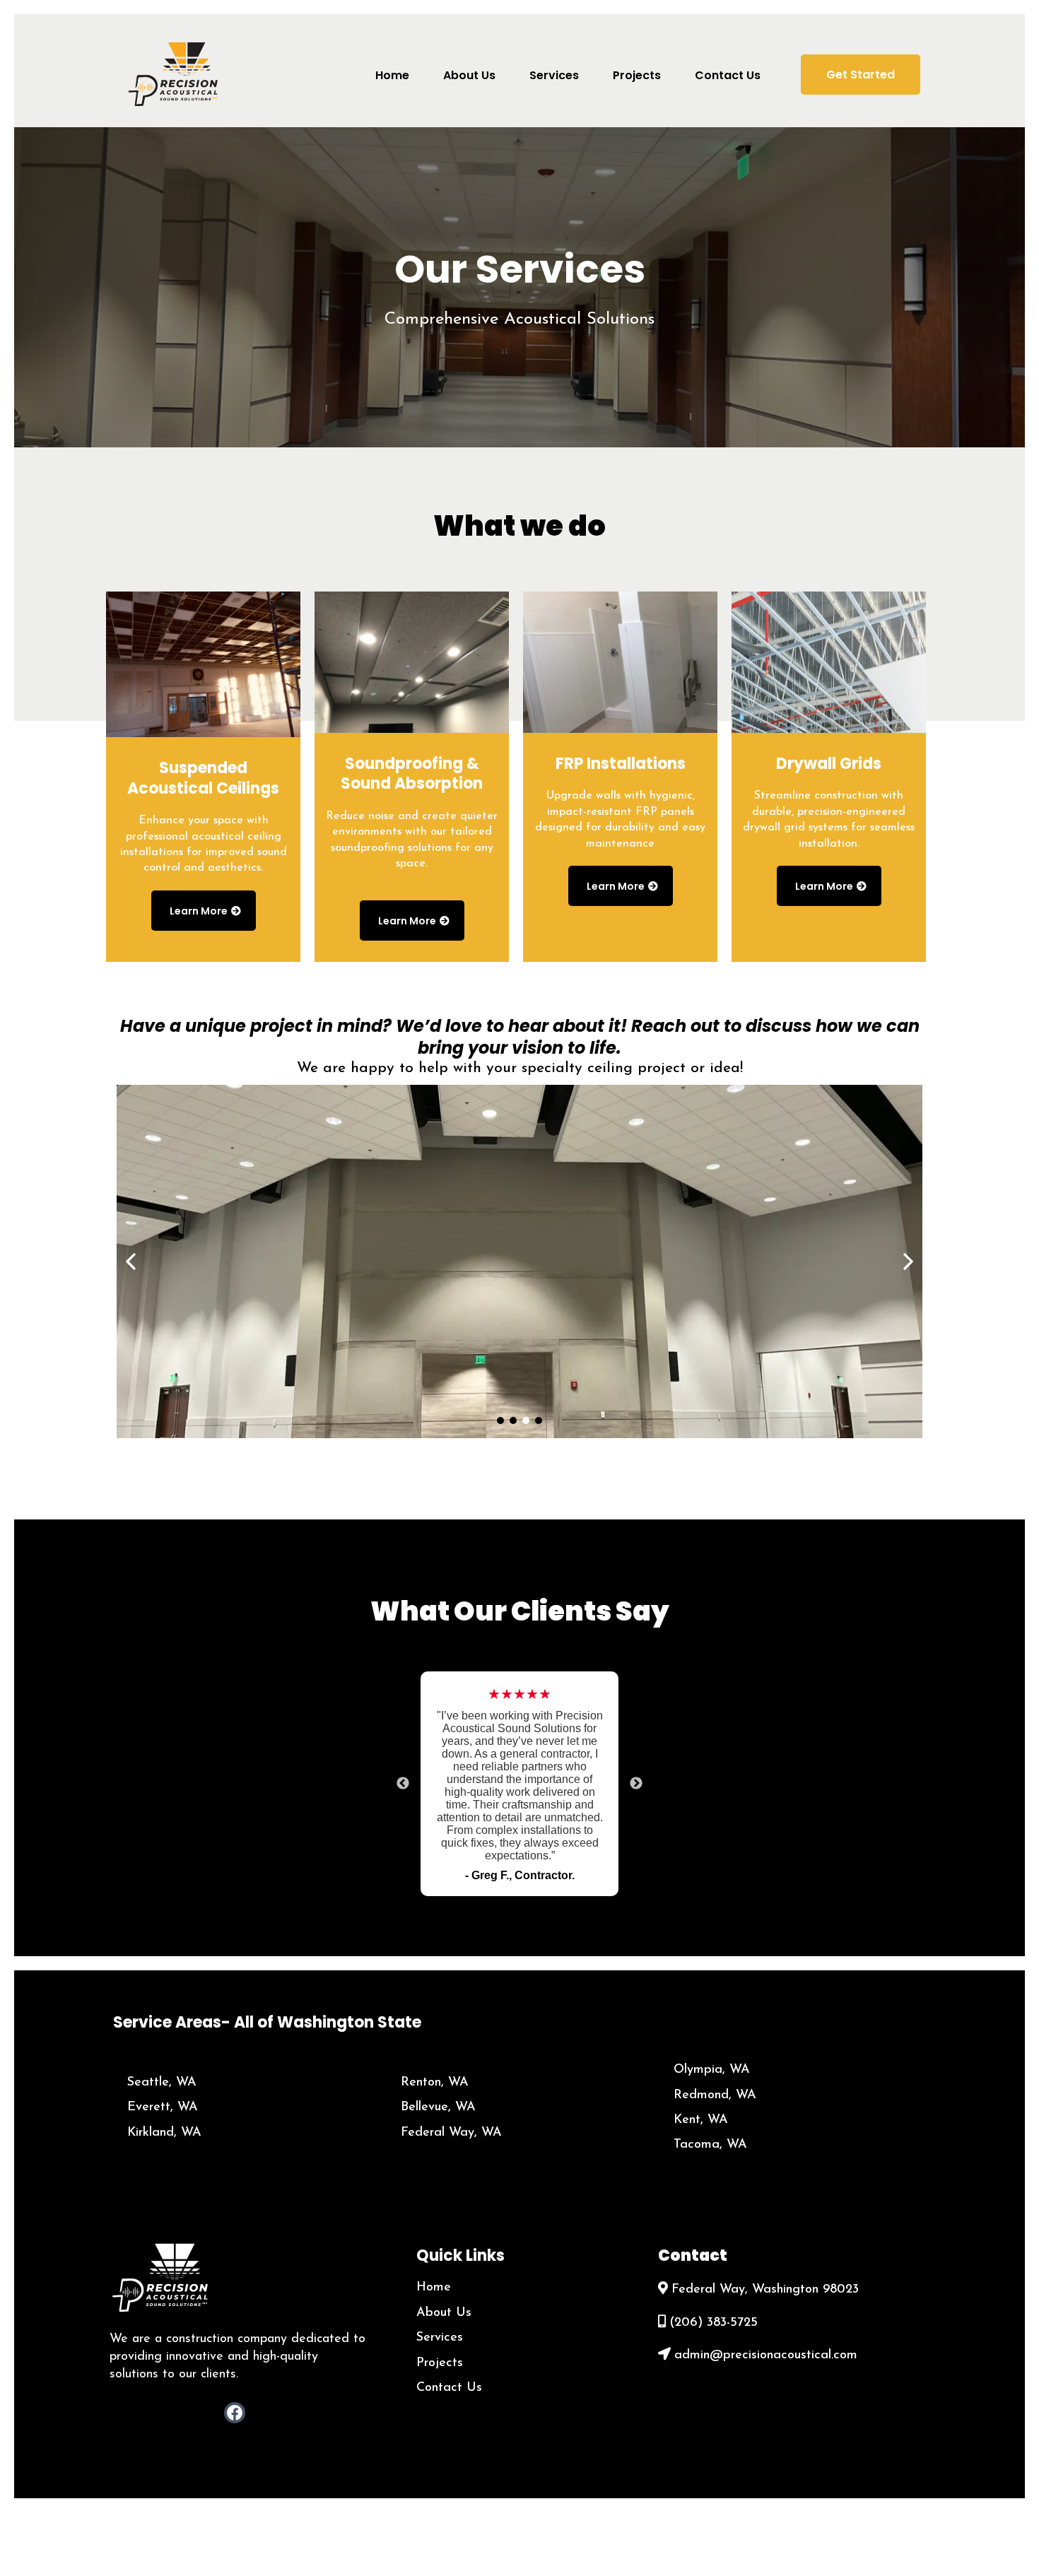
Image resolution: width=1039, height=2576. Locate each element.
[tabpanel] (519, 1784)
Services (440, 2338)
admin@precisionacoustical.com (766, 2356)
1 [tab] (509, 1914)
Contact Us (449, 2388)
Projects (440, 2363)
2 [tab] (530, 1914)
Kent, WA (701, 2120)
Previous (403, 1784)
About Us (444, 2313)
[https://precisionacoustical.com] (175, 73)
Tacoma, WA (710, 2145)
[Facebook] (235, 2413)
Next (636, 1784)
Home (434, 2288)
